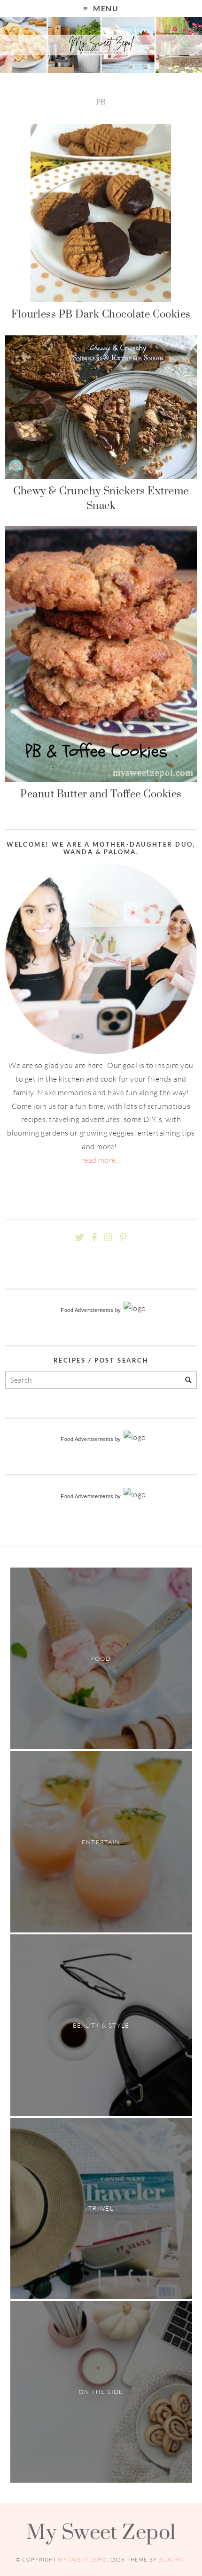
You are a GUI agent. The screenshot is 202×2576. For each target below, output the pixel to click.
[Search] (188, 1380)
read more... (101, 1160)
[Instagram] (108, 1238)
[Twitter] (80, 1238)
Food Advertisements (87, 1310)
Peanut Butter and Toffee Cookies (101, 794)
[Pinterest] (123, 1238)
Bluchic (171, 2560)
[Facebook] (94, 1238)
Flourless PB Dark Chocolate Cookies (101, 314)
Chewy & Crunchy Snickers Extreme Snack (101, 498)
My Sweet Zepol (101, 2531)
